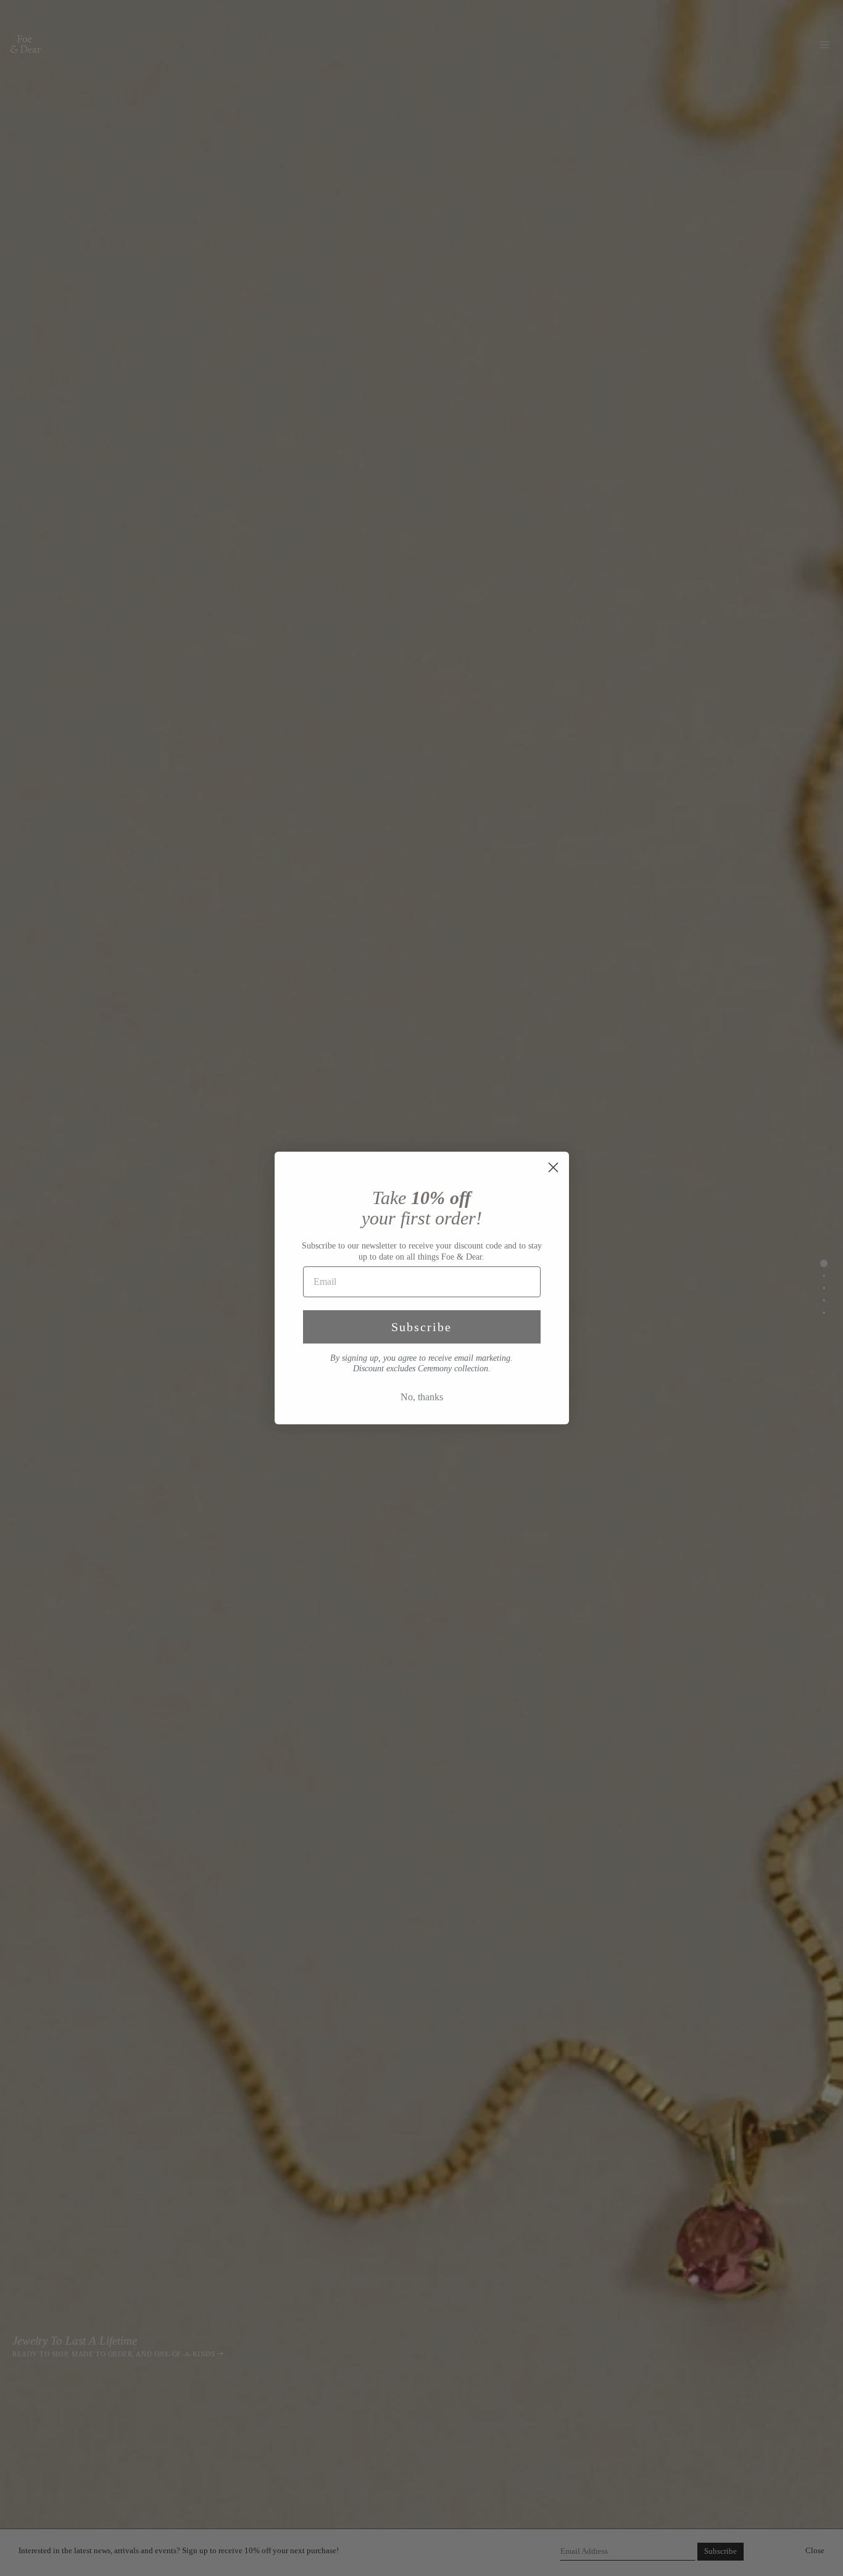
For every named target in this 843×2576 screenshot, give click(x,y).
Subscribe (421, 1327)
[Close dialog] (553, 1167)
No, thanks (422, 1397)
